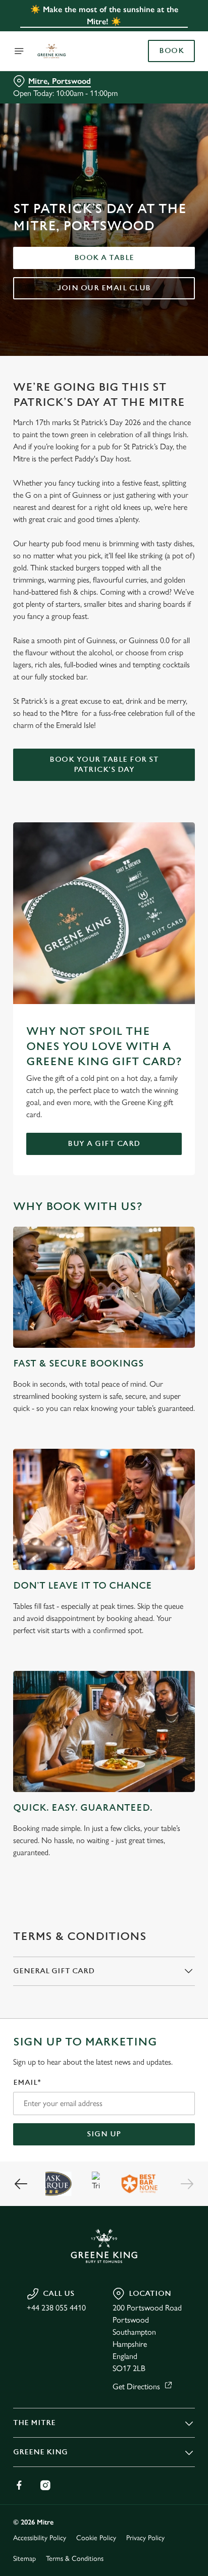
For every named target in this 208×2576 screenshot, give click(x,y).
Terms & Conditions (75, 2559)
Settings (162, 1406)
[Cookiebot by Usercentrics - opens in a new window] (152, 1097)
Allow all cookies (104, 1437)
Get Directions (136, 2386)
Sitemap (24, 2559)
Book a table (104, 258)
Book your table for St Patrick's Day (104, 765)
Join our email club (104, 288)
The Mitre (34, 2423)
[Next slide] (187, 2184)
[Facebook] (19, 2485)
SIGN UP (104, 2134)
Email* (27, 2083)
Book (171, 51)
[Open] (19, 51)
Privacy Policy (145, 2538)
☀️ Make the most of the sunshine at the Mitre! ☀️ (104, 15)
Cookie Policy (96, 2538)
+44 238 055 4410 (56, 2308)
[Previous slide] (21, 2184)
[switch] (182, 1302)
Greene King (40, 2452)
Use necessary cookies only (104, 1471)
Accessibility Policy (40, 2538)
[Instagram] (45, 2485)
